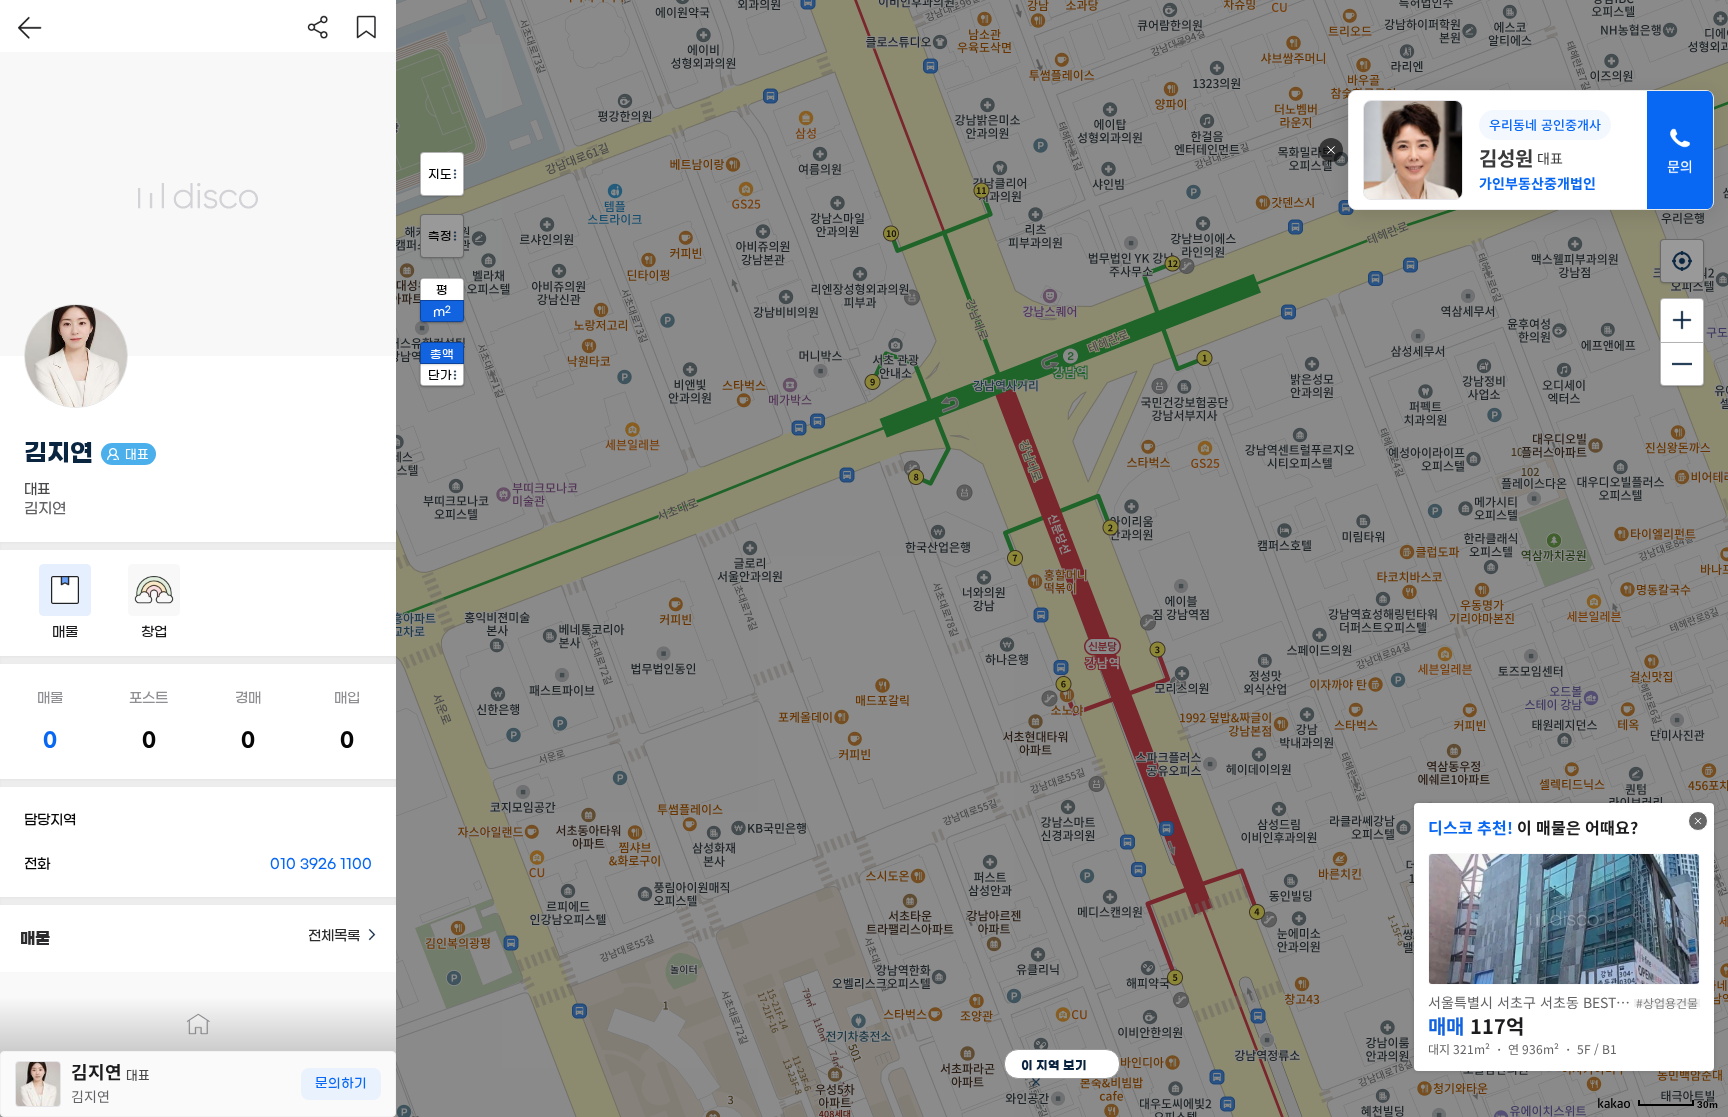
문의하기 (341, 1083)
